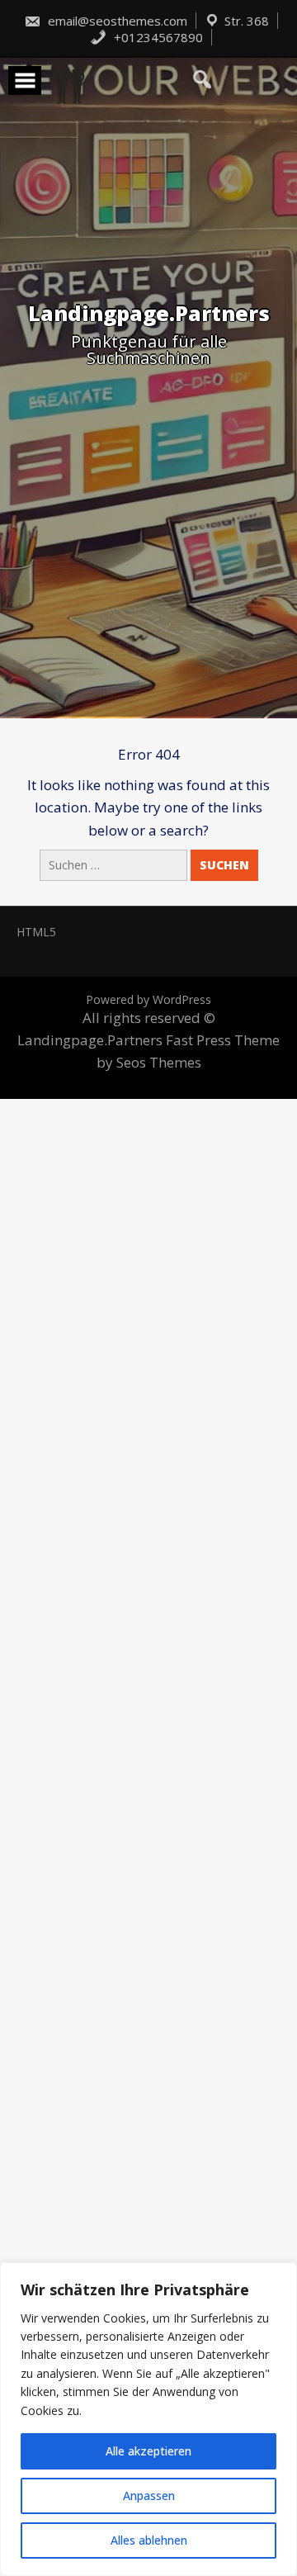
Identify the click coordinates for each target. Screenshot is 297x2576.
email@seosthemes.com (116, 21)
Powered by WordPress (148, 999)
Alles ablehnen (149, 2540)
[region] (148, 2419)
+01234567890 (157, 37)
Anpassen (149, 2495)
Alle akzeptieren (148, 2451)
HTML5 (36, 932)
